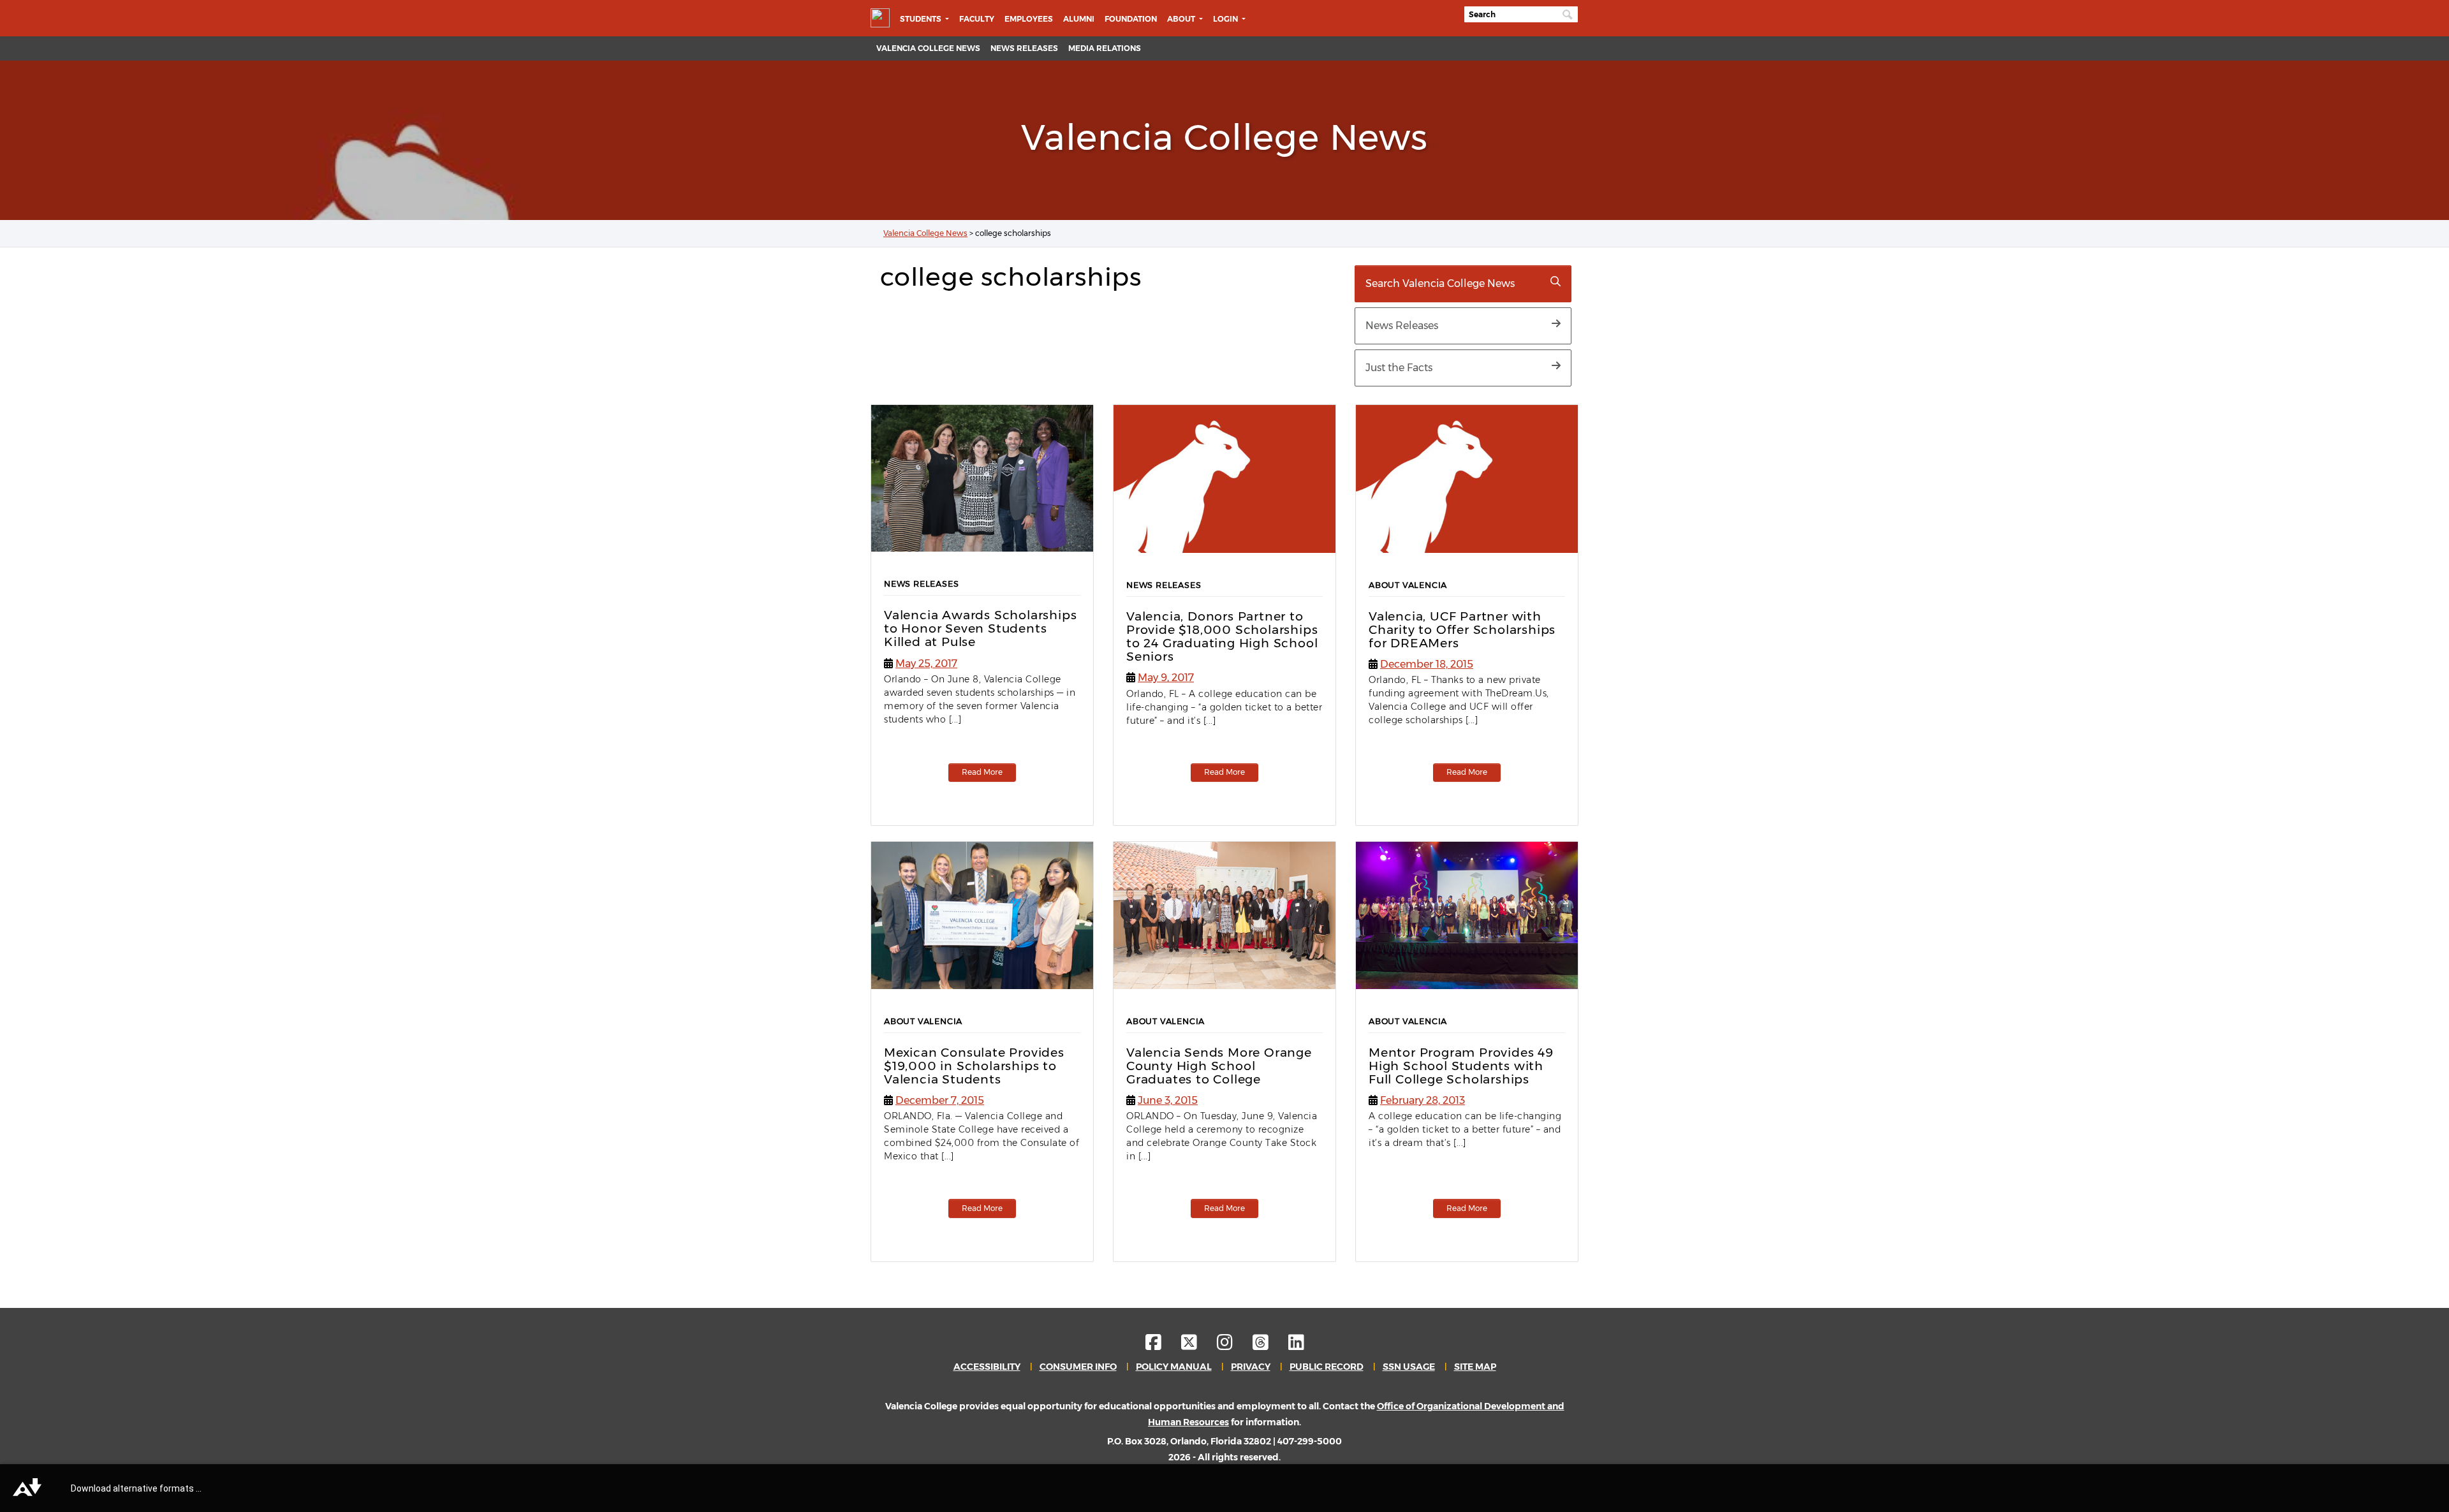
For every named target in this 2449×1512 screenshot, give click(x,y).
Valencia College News (928, 48)
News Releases (1024, 48)
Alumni (1079, 19)
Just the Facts (1399, 368)
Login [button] (1226, 19)
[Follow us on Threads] (1269, 1346)
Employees (1029, 19)
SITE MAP (1475, 1367)
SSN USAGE (1409, 1367)
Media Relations (1105, 48)
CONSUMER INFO (1078, 1367)
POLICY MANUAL (1174, 1367)
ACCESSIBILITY (987, 1367)
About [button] (1182, 19)
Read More (982, 772)
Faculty (977, 19)
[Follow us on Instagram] (1234, 1346)
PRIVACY (1251, 1367)
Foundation (1131, 19)
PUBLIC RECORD (1327, 1367)
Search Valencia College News (1440, 283)
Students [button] (922, 19)
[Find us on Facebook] (1162, 1346)
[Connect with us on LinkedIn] (1296, 1346)
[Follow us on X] (1198, 1346)
